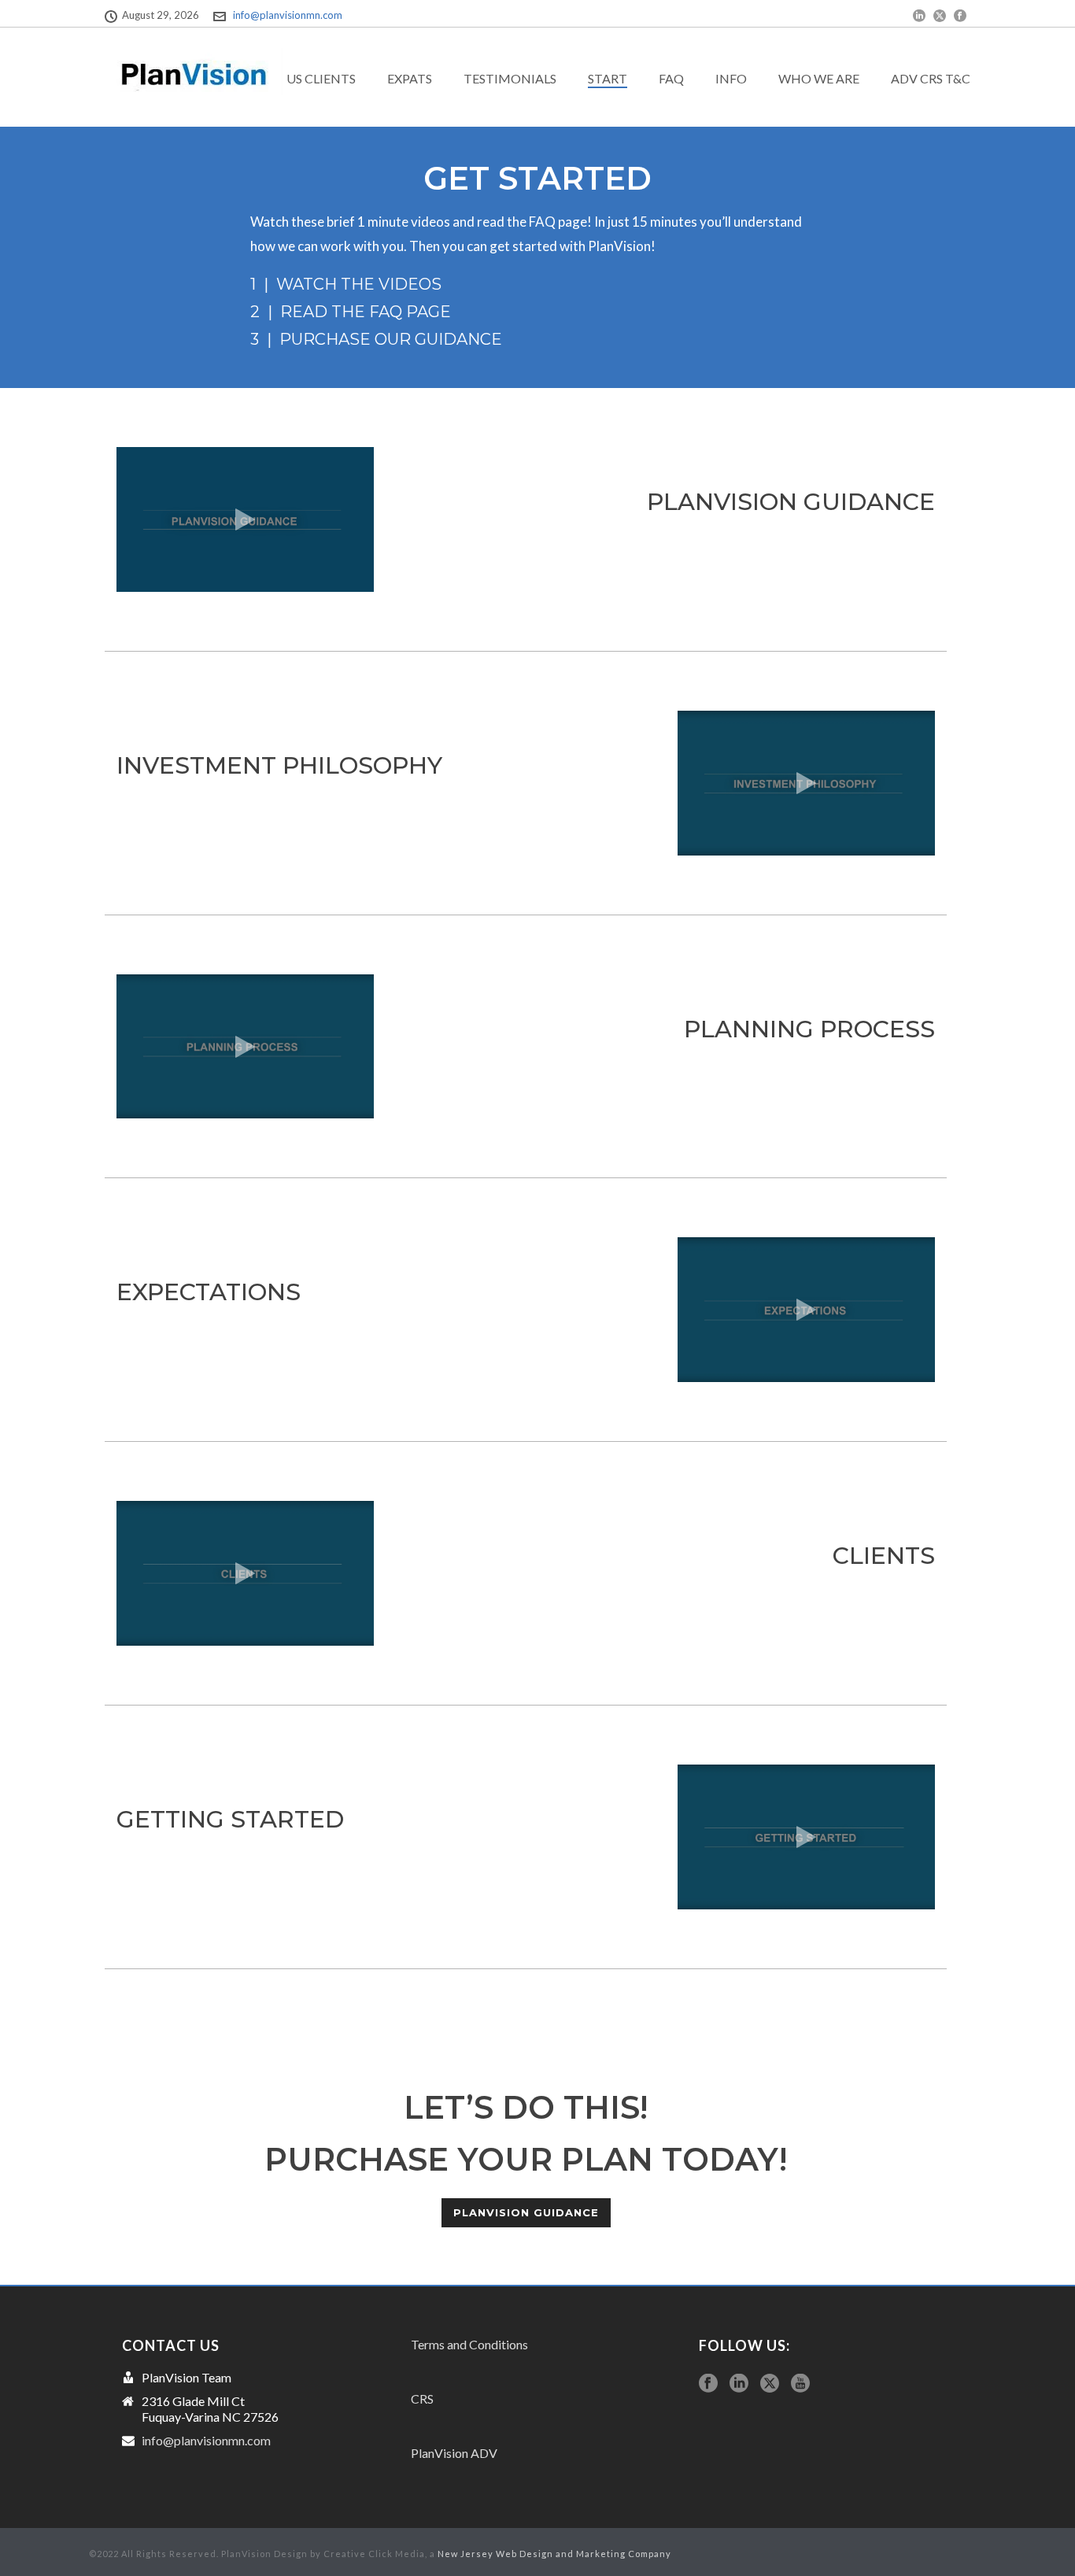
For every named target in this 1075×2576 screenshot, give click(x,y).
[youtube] (800, 2384)
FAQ (671, 78)
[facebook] (708, 2384)
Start (608, 78)
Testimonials (510, 78)
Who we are (819, 78)
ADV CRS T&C (931, 78)
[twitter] (770, 2384)
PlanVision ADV (454, 2453)
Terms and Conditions (469, 2344)
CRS (422, 2399)
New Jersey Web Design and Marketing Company (554, 2554)
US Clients (321, 78)
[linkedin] (739, 2384)
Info (731, 78)
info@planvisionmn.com (288, 15)
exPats (410, 78)
